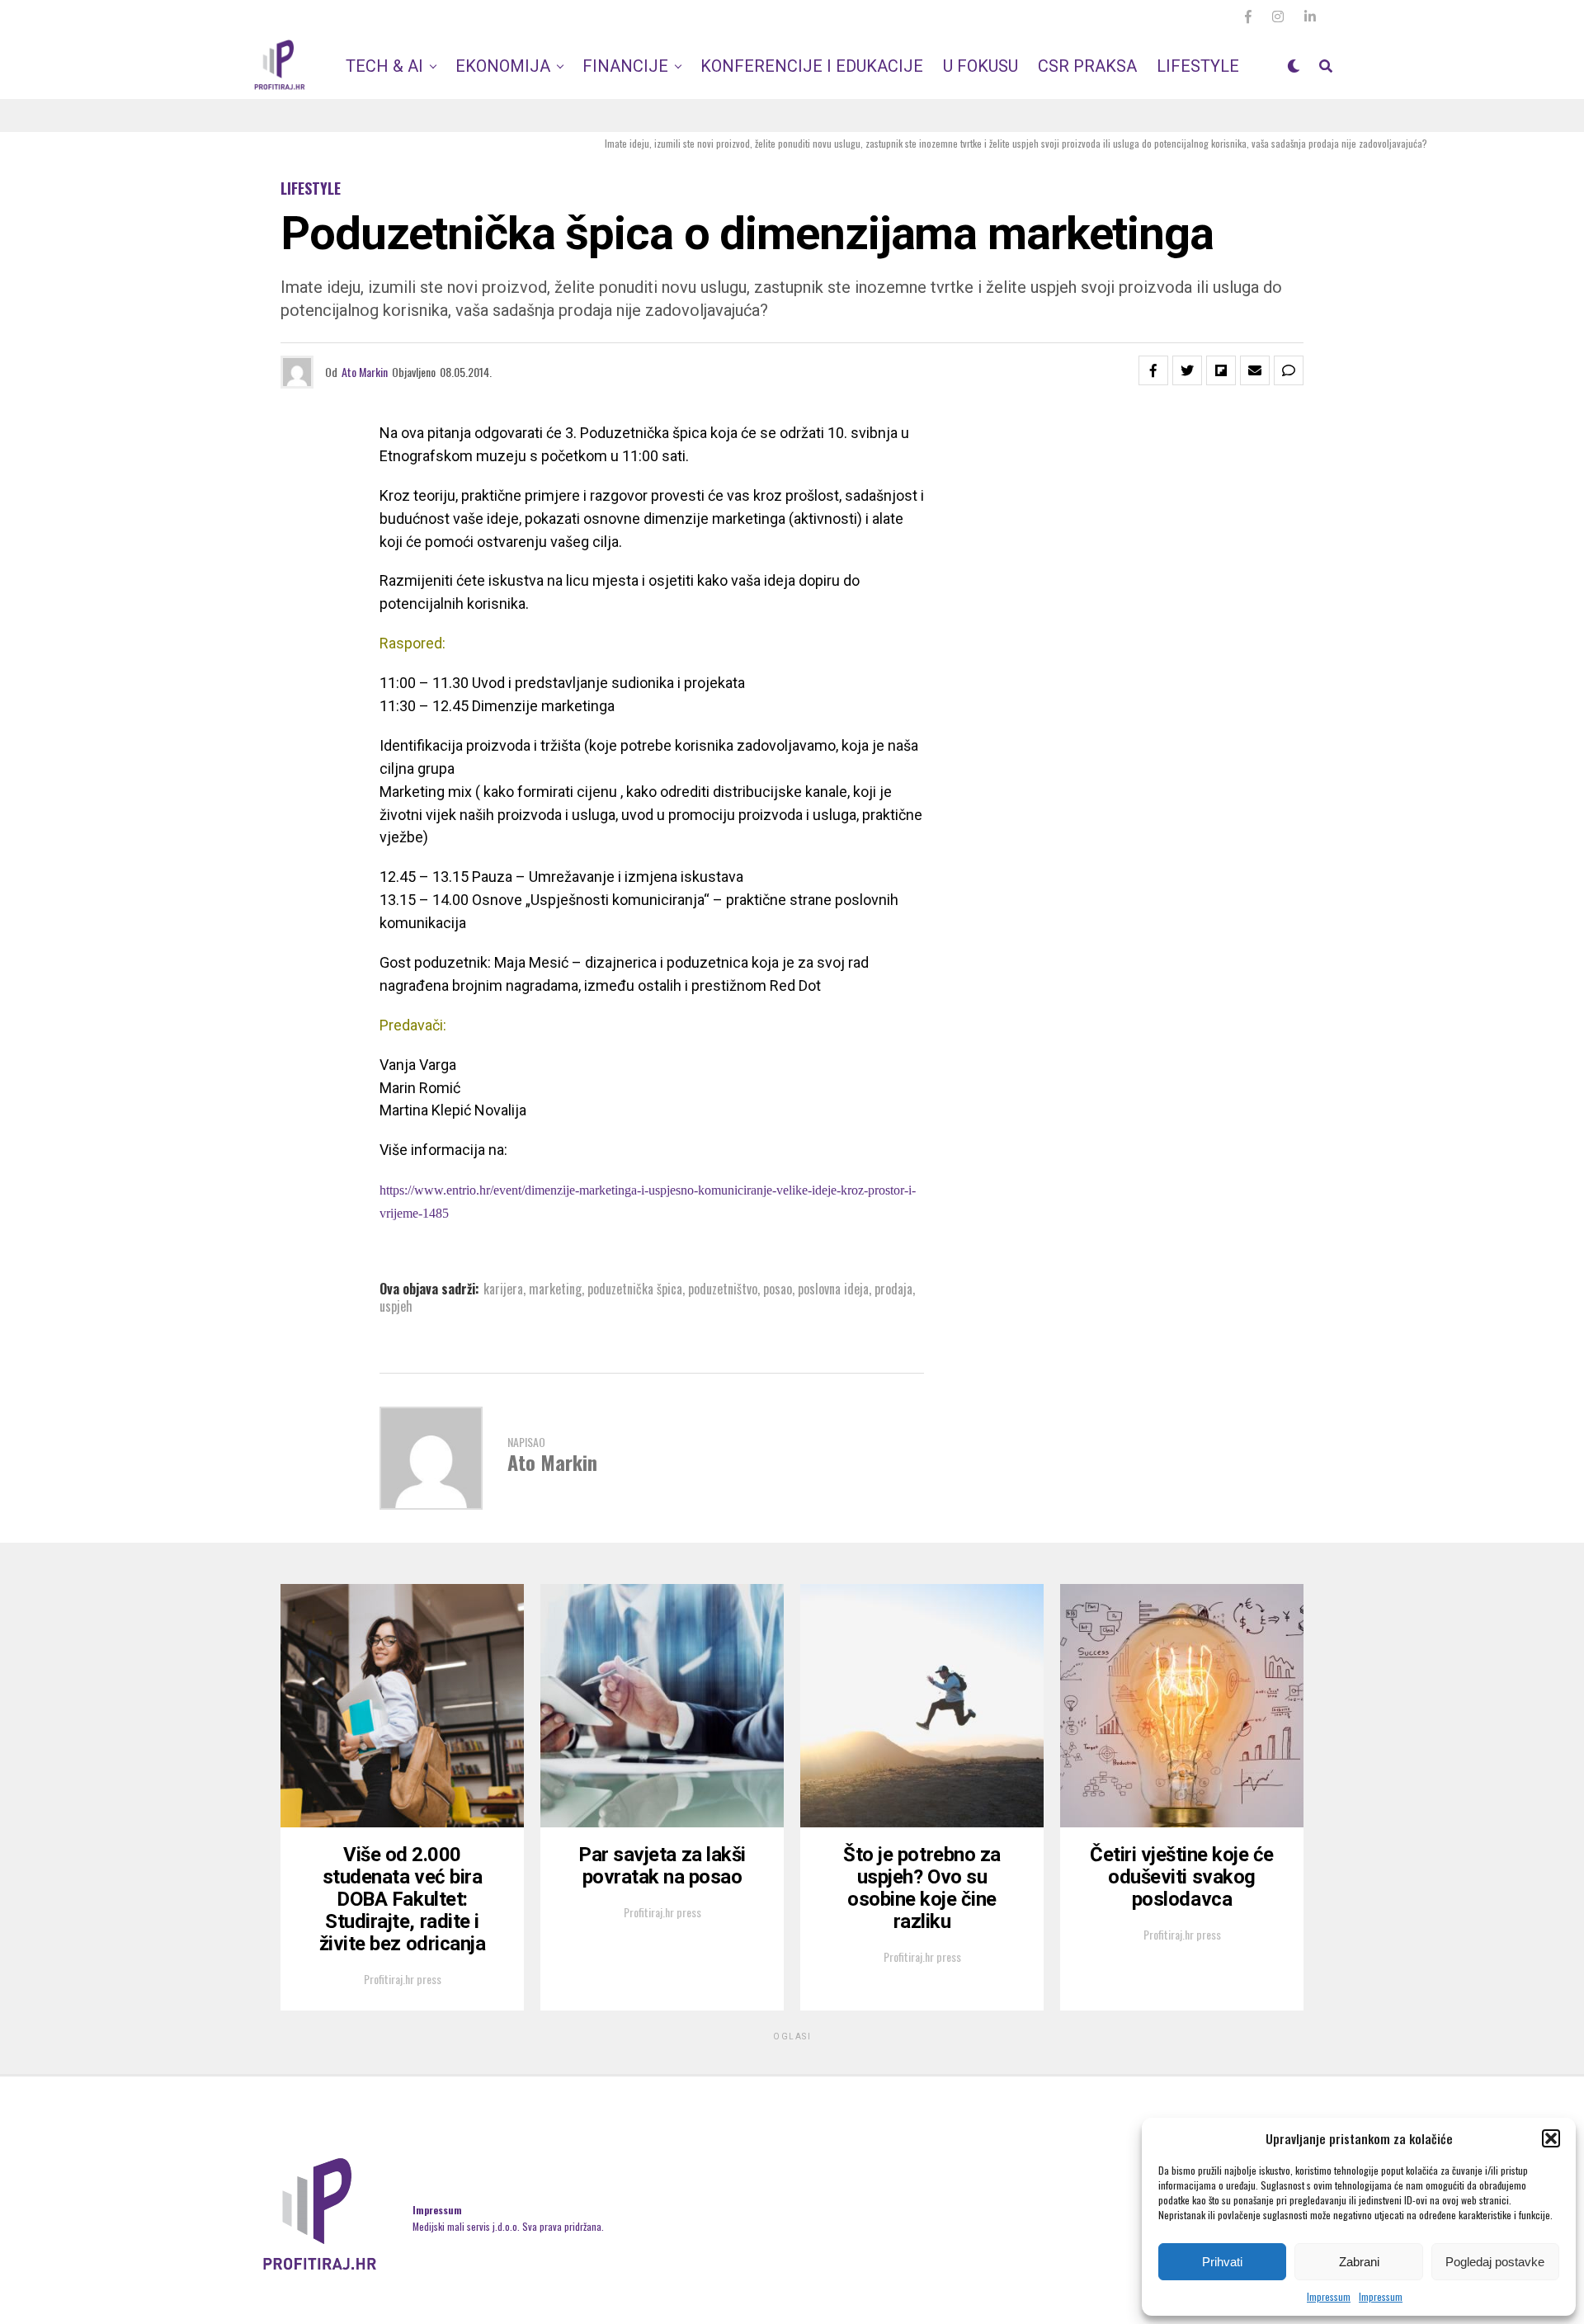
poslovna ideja (833, 1289)
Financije (625, 66)
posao (778, 1289)
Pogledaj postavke (1495, 2262)
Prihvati (1222, 2262)
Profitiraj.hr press (403, 1979)
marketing (555, 1289)
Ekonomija (503, 66)
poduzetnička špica (635, 1289)
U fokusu (981, 66)
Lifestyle (1198, 66)
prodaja (893, 1289)
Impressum (1329, 2296)
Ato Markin (365, 372)
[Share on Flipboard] (1221, 370)
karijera (503, 1289)
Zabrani (1359, 2262)
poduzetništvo (723, 1289)
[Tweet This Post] (1187, 370)
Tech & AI (384, 66)
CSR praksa (1087, 66)
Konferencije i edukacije (812, 66)
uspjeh (396, 1306)
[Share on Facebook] (1153, 370)
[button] (1551, 2138)
